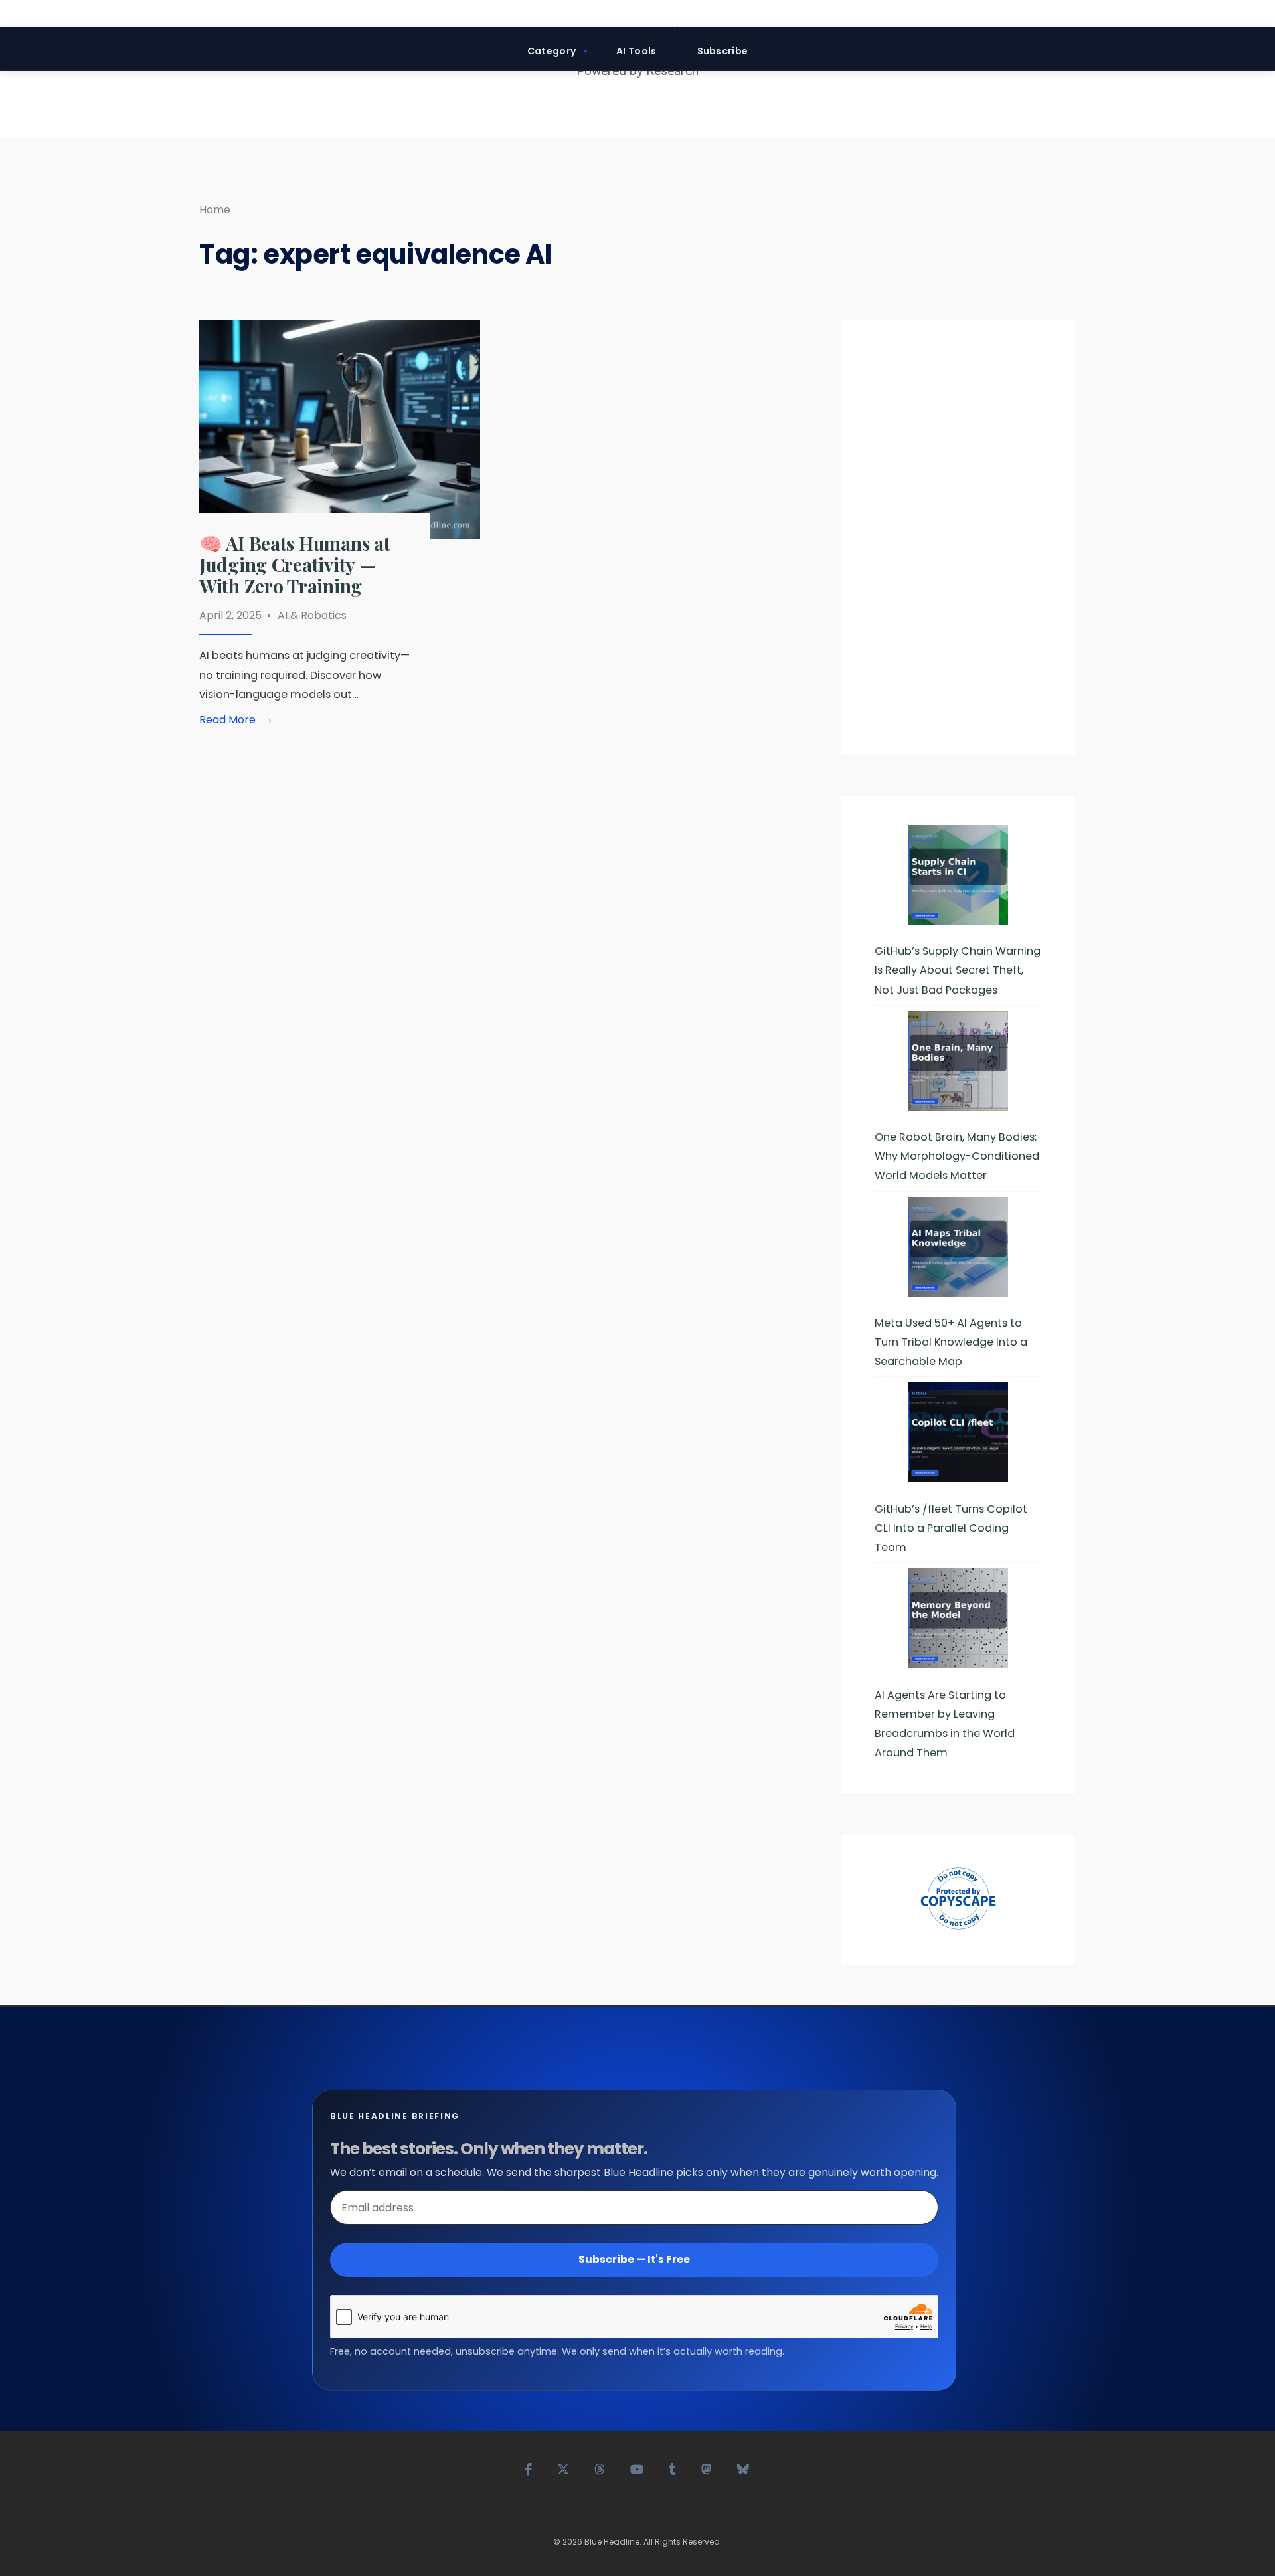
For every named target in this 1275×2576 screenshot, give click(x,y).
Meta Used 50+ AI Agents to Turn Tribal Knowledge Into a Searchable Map (951, 1342)
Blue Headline (612, 2542)
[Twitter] (564, 2468)
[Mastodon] (707, 2468)
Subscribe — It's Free (634, 2259)
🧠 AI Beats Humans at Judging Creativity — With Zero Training (295, 564)
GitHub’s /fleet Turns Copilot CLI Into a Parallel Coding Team (951, 1528)
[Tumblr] (673, 2468)
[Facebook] (529, 2468)
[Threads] (600, 2468)
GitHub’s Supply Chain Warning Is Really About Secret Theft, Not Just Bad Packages (958, 970)
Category (552, 51)
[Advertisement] (958, 543)
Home (215, 210)
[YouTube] (637, 2468)
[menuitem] (552, 52)
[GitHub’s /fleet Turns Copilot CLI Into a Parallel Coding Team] (958, 1432)
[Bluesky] (744, 2468)
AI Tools (636, 51)
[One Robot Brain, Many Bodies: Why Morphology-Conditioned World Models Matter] (958, 1061)
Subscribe (723, 51)
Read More (239, 720)
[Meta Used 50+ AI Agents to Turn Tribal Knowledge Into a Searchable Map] (958, 1247)
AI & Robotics (312, 615)
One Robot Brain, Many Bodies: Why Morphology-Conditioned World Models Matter (957, 1156)
